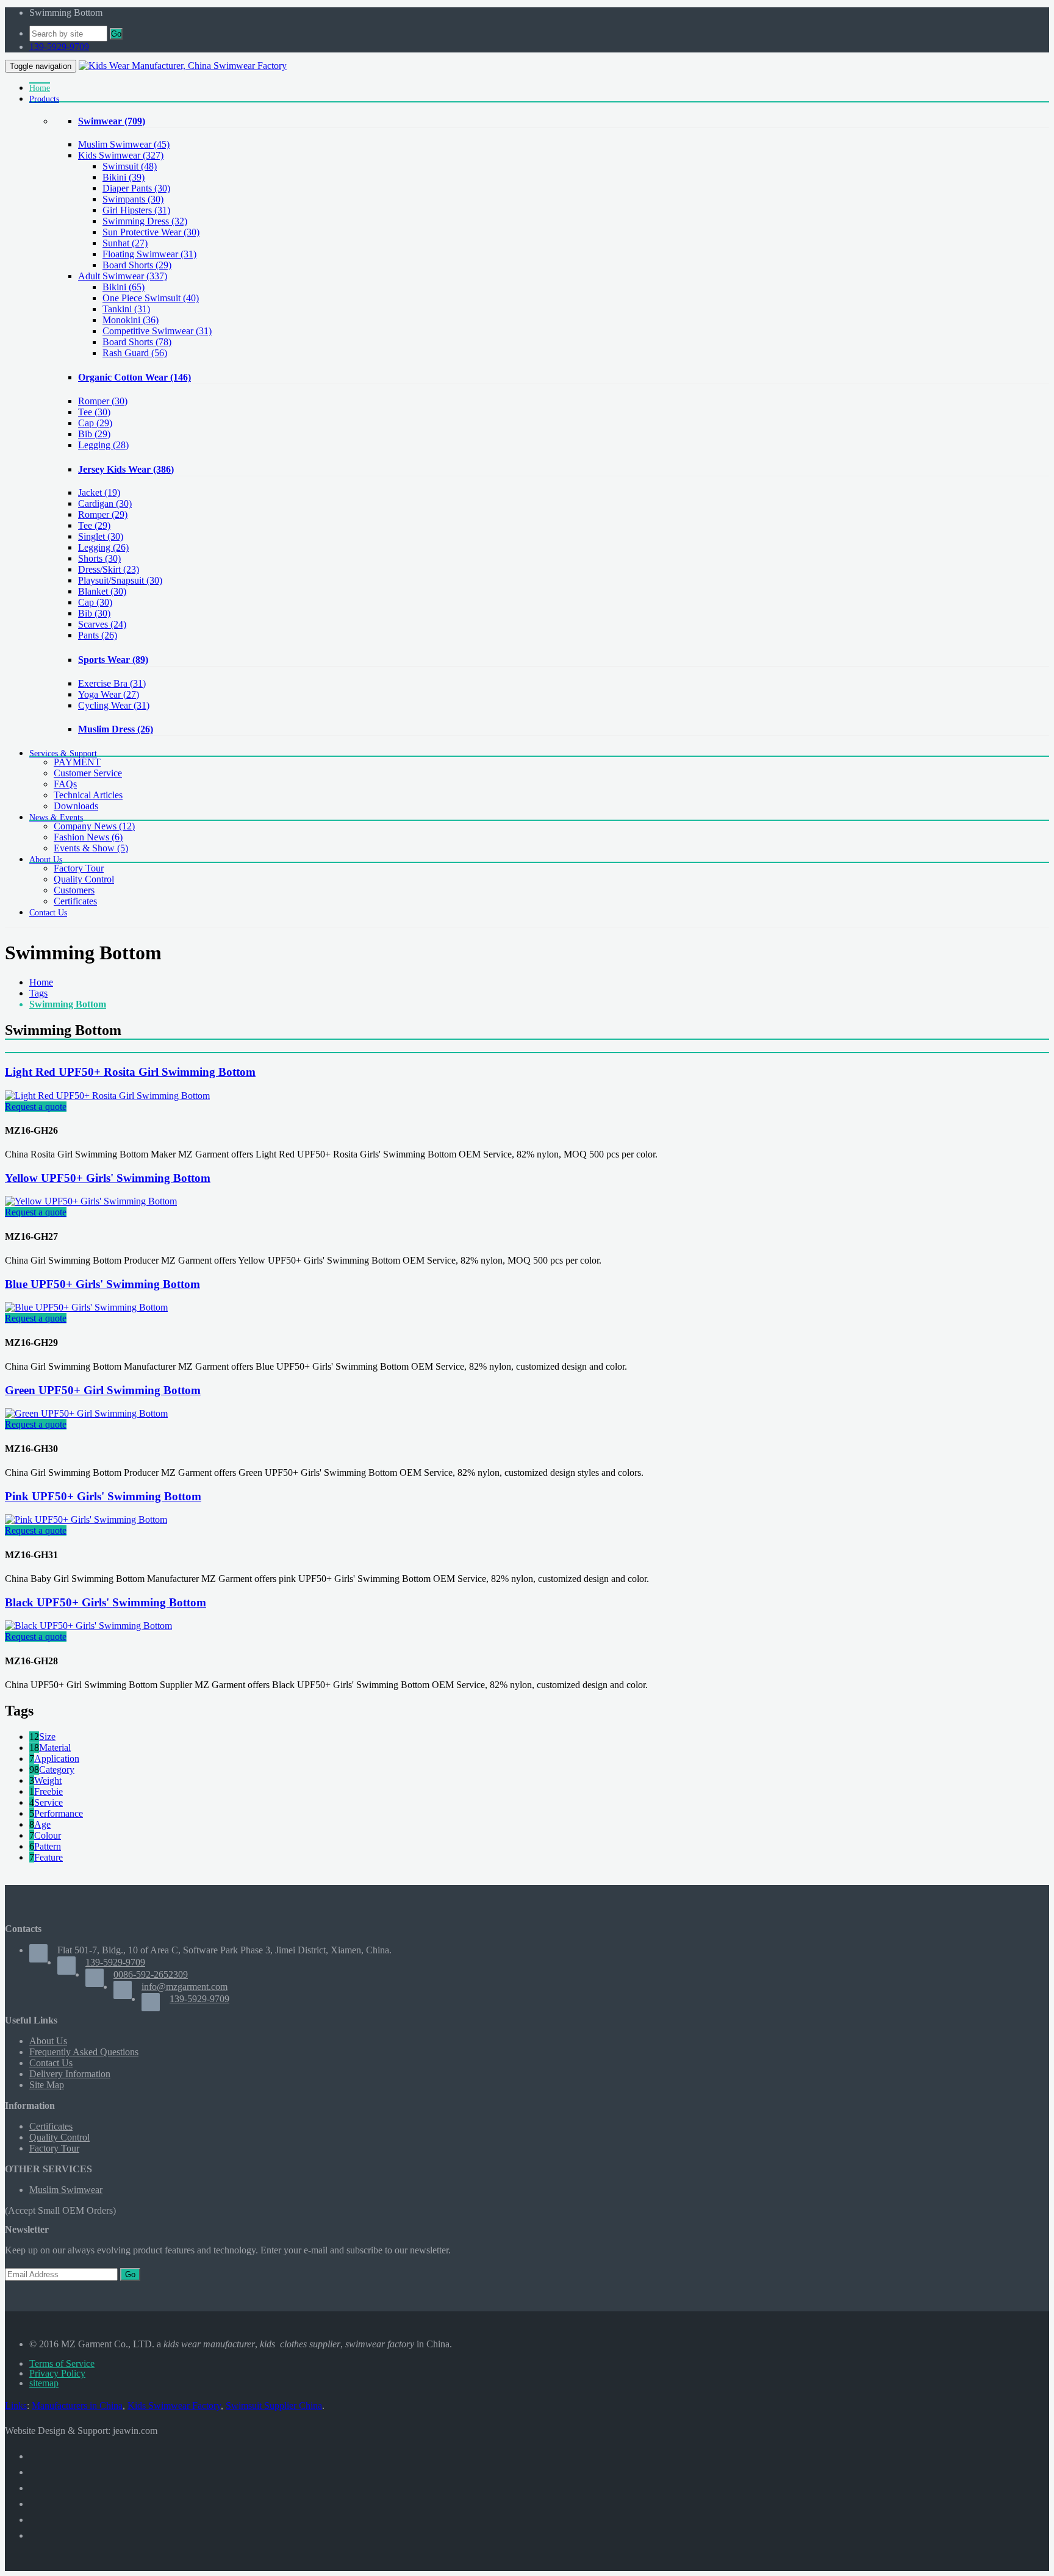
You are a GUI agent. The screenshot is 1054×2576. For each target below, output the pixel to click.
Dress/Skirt (109, 569)
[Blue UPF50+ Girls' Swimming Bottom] (86, 1307)
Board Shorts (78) (137, 342)
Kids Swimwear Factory (174, 2406)
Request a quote (36, 1107)
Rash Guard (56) (135, 353)
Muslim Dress (116, 729)
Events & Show (91, 848)
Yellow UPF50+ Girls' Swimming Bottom (108, 1178)
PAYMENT (77, 762)
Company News (94, 826)
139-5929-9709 (59, 47)
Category (57, 1769)
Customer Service (88, 773)
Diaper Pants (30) (136, 188)
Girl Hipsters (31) (136, 210)
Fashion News (88, 837)
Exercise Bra (112, 683)
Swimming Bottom (68, 1004)
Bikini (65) (124, 287)
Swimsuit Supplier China (274, 2406)
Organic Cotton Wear (134, 377)
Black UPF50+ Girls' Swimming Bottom (106, 1602)
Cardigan (105, 503)
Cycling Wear (114, 705)
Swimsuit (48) (130, 166)
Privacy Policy (57, 2373)
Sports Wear (113, 660)
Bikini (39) (124, 177)
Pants (98, 635)
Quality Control (84, 879)
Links (16, 2406)
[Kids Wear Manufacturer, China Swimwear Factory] (183, 66)
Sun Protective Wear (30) (151, 232)
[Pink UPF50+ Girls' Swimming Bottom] (86, 1519)
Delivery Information (70, 2074)
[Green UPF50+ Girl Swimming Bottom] (86, 1413)
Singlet (101, 536)
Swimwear (112, 121)
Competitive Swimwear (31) (157, 331)
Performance (59, 1813)
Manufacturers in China (77, 2406)
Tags (38, 993)
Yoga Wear (109, 694)
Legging (103, 445)
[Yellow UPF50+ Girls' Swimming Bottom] (91, 1201)
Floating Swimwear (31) (149, 254)
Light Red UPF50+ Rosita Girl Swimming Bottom (130, 1072)
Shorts (99, 558)
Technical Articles (88, 795)
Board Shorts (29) (137, 265)
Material (55, 1748)
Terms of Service (62, 2363)
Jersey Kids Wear (126, 469)
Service (48, 1802)
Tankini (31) (126, 309)
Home (41, 982)
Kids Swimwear (121, 155)
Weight (48, 1780)
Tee (94, 412)
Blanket (102, 591)
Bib (94, 434)
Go (116, 34)
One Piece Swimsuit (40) (151, 298)
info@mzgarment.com (185, 1987)
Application (57, 1758)
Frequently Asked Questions (84, 2052)
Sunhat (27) (125, 243)
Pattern (48, 1846)
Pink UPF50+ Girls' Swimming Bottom (103, 1496)
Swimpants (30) (133, 199)
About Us (48, 2041)
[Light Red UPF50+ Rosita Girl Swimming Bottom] (107, 1096)
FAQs (65, 784)
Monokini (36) (131, 320)
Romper (103, 401)
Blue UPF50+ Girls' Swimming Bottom (102, 1284)
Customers (74, 890)
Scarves (102, 624)
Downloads (76, 806)
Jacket (99, 492)
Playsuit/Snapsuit (120, 580)
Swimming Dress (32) (145, 221)
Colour (48, 1835)
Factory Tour (79, 868)
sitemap (44, 2383)
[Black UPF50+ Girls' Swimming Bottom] (88, 1626)
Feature (48, 1857)
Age (42, 1824)
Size (47, 1737)
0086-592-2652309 (151, 1974)
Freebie (48, 1791)
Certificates (75, 901)
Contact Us (51, 2063)
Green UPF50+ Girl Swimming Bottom (103, 1390)
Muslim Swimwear (124, 144)
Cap (95, 423)
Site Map (47, 2085)
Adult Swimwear (123, 276)
